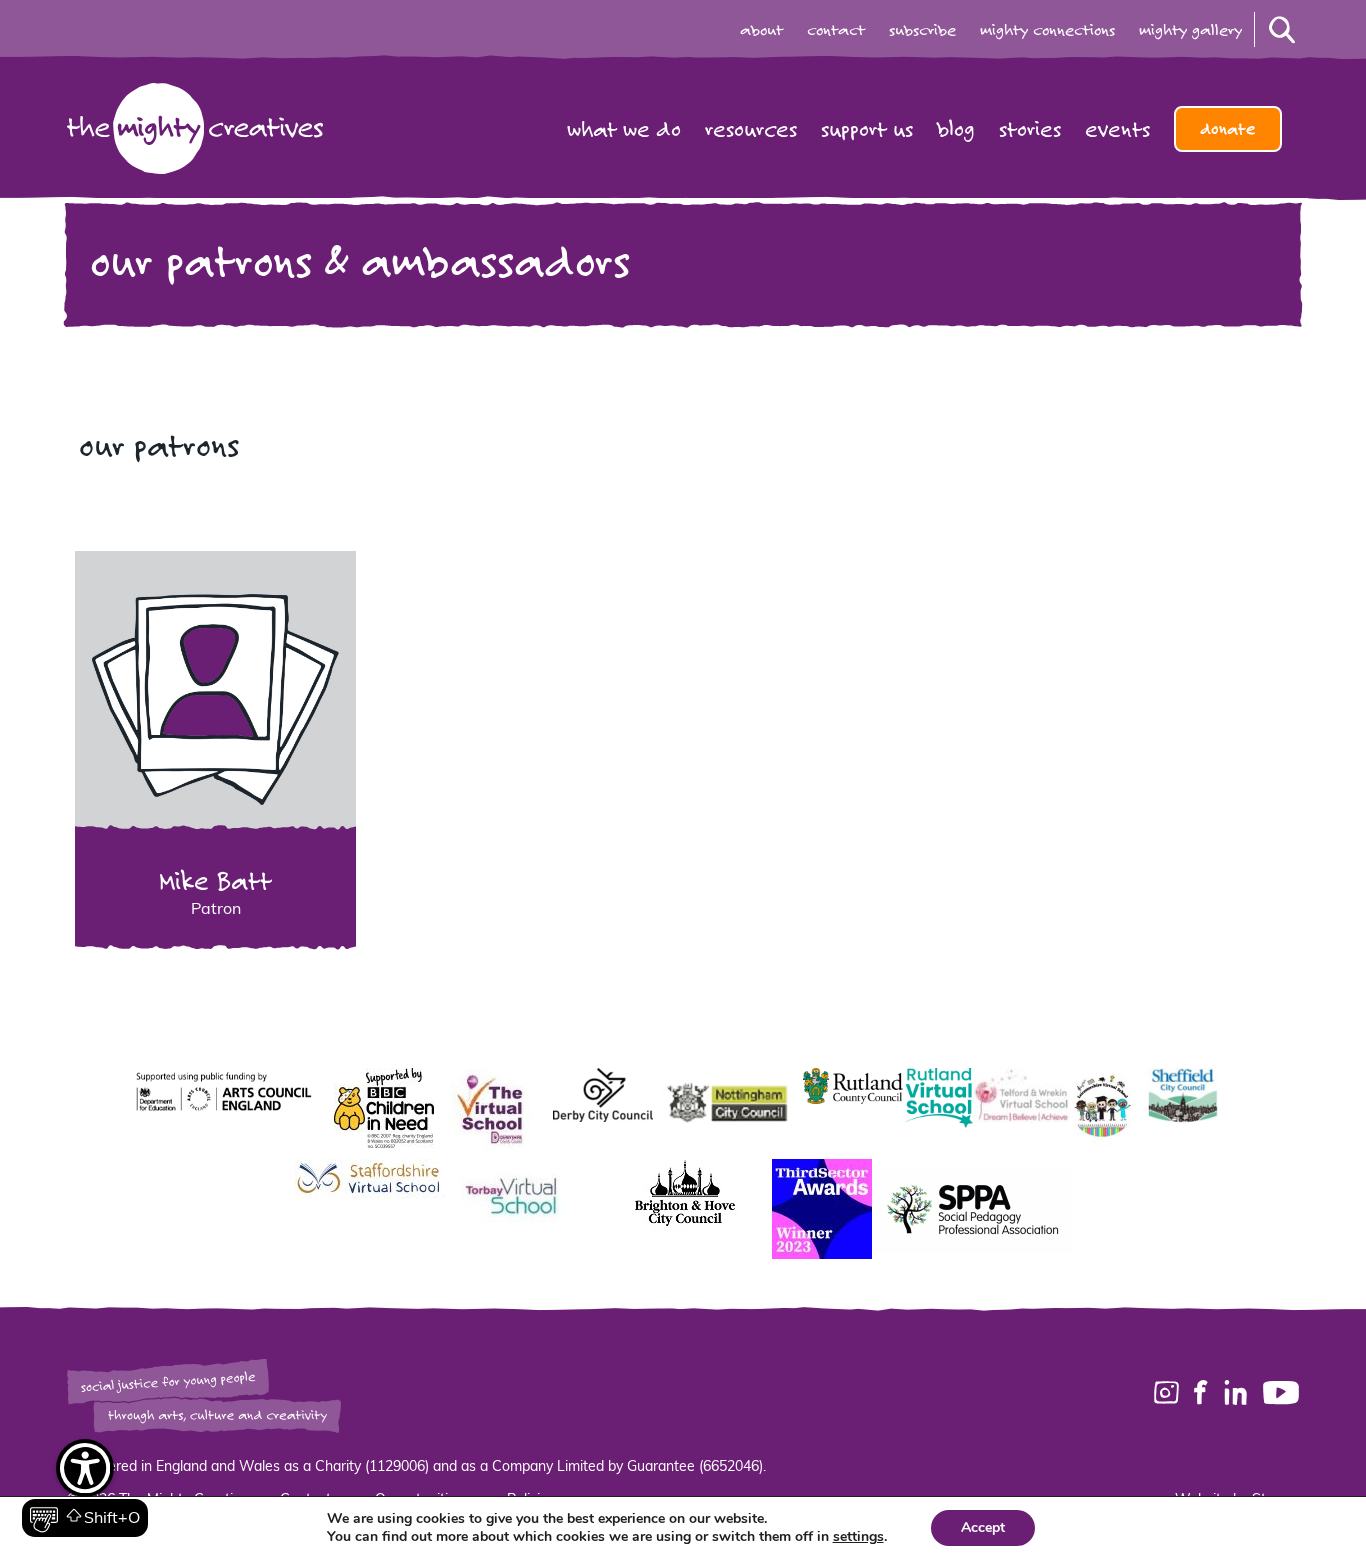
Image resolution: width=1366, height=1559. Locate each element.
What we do (624, 129)
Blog (956, 129)
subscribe (922, 30)
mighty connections (1047, 30)
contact (836, 30)
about (761, 30)
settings (858, 1537)
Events (1117, 129)
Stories (1030, 129)
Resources (751, 129)
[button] (85, 1489)
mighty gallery (1190, 30)
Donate (1228, 129)
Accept (983, 1527)
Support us (867, 129)
